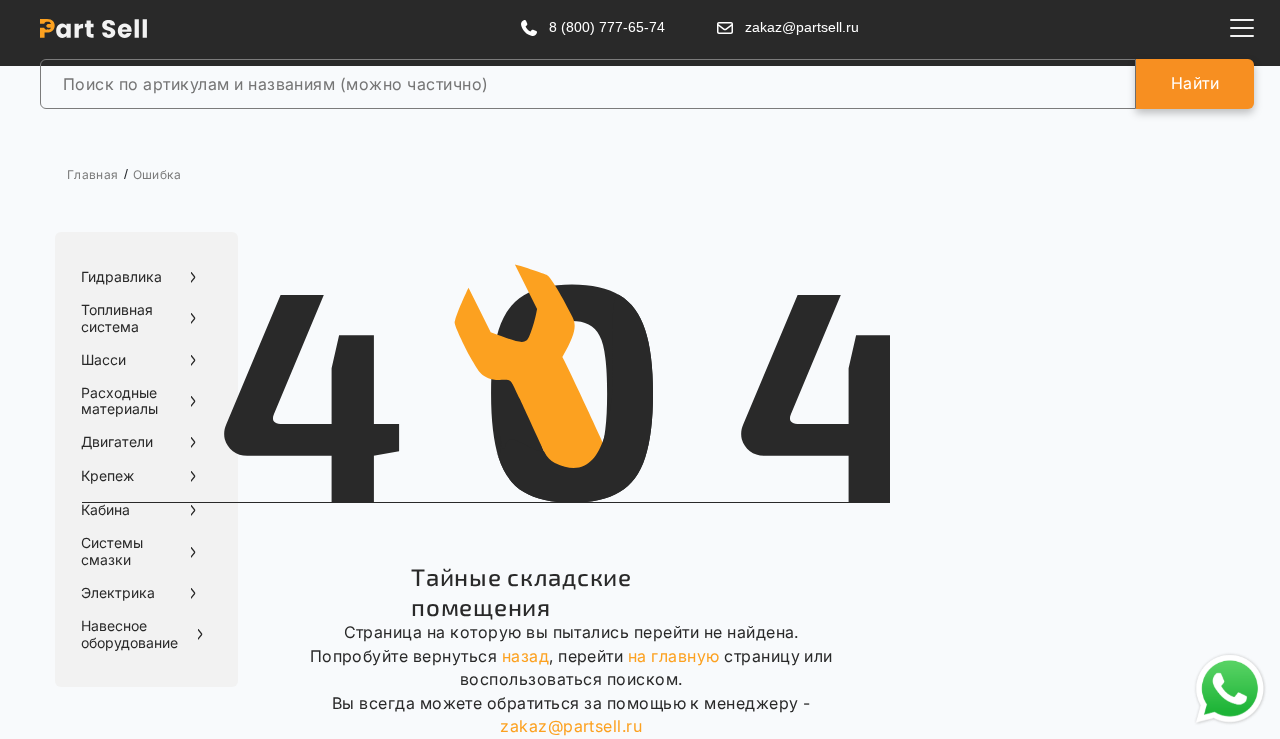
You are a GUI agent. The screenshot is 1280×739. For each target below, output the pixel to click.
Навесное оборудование (129, 634)
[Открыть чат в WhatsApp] (1230, 689)
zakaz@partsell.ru (571, 726)
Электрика (118, 593)
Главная (93, 174)
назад (525, 656)
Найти (1195, 83)
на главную (674, 656)
